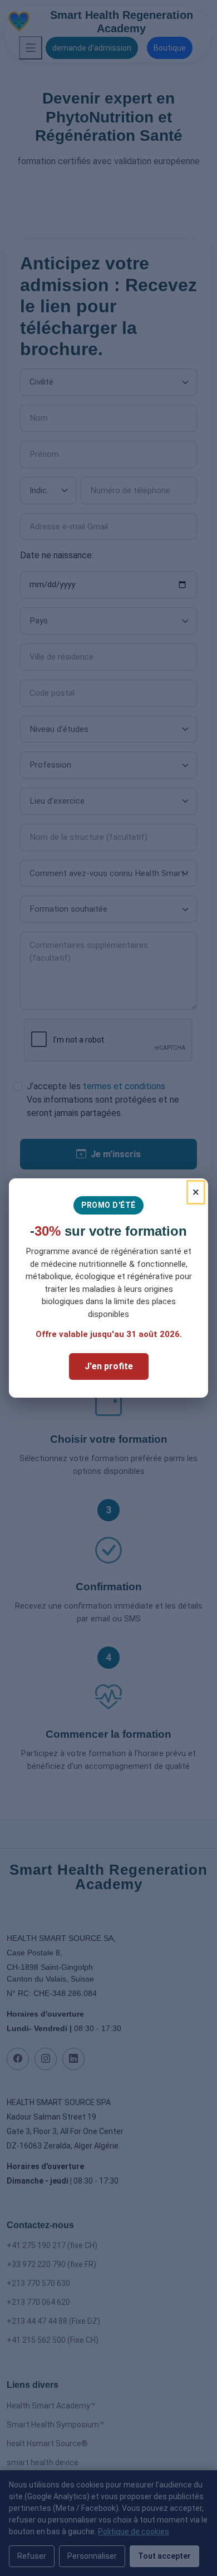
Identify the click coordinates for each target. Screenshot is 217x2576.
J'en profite (109, 1366)
